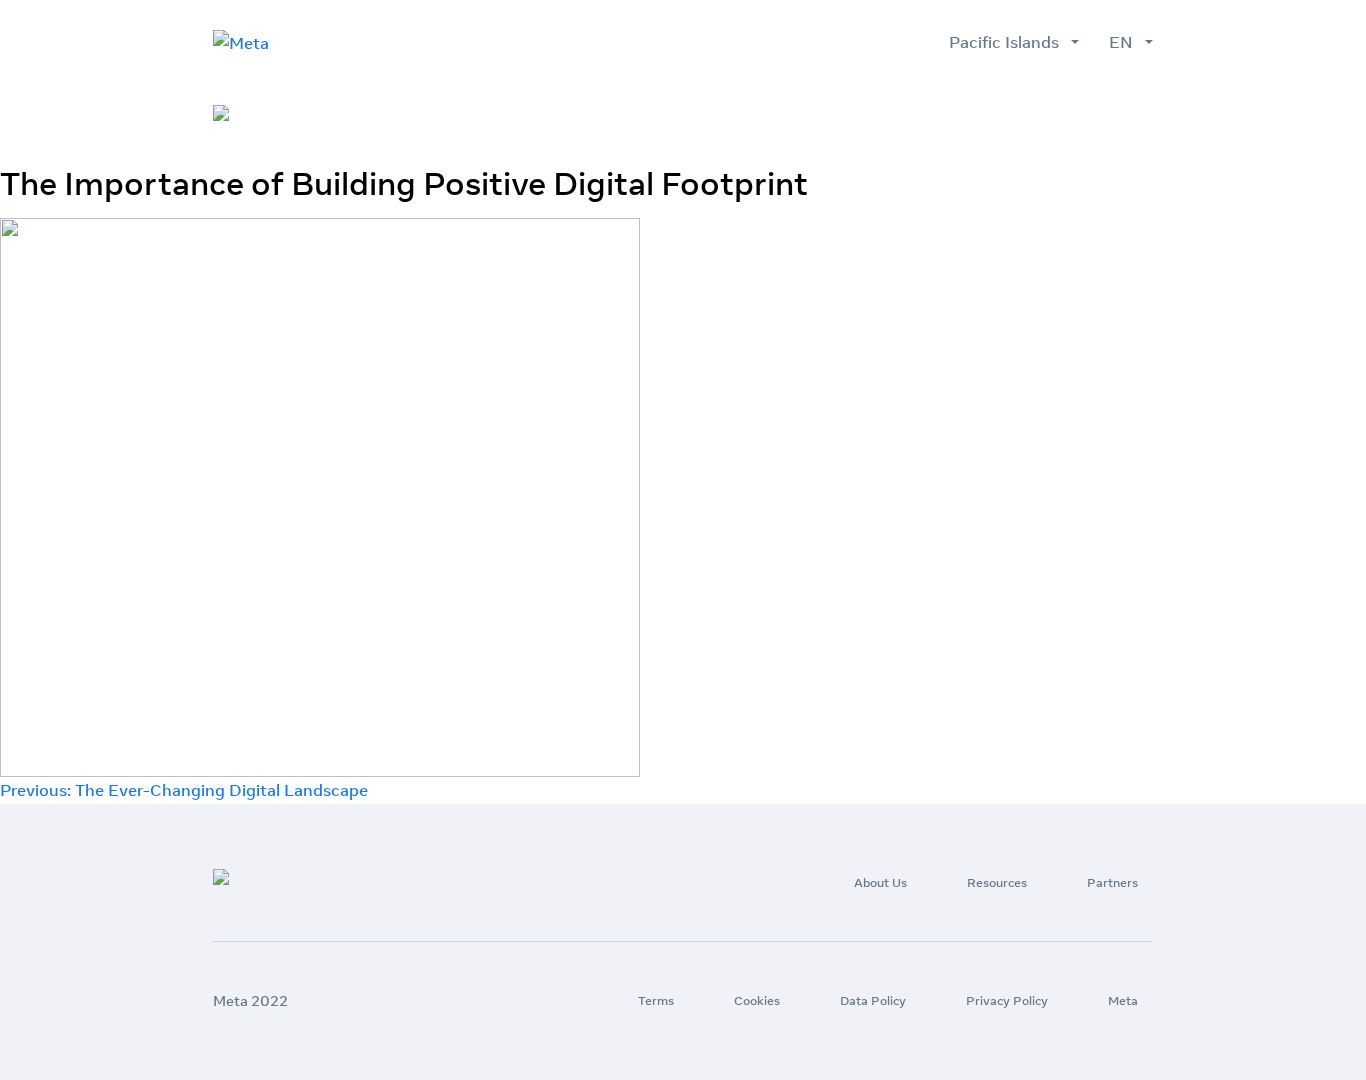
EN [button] (1125, 42)
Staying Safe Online (1076, 114)
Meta (1123, 1000)
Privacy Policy (1007, 1000)
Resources (833, 114)
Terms (656, 1000)
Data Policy (873, 1000)
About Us (726, 114)
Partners (937, 114)
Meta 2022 (250, 1001)
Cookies (757, 1000)
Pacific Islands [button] (1008, 42)
